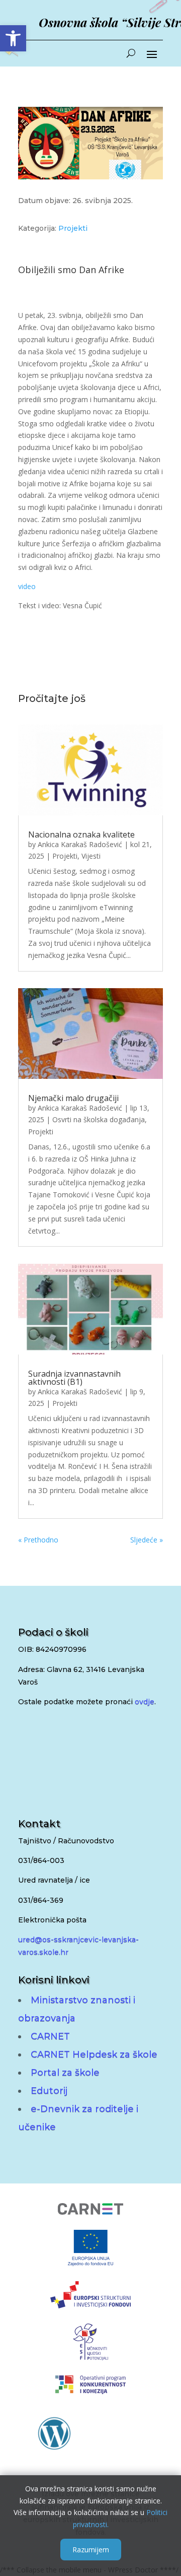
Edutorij (49, 2091)
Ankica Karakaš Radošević (80, 844)
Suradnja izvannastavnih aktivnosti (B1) (74, 1378)
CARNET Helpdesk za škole (94, 2054)
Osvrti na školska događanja (99, 1119)
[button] (13, 38)
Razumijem (91, 2550)
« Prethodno (38, 1540)
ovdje (145, 1702)
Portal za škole (65, 2073)
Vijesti (91, 856)
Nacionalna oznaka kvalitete (81, 834)
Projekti (73, 228)
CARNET (50, 2036)
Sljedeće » (147, 1540)
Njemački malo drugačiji (73, 1098)
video (27, 586)
